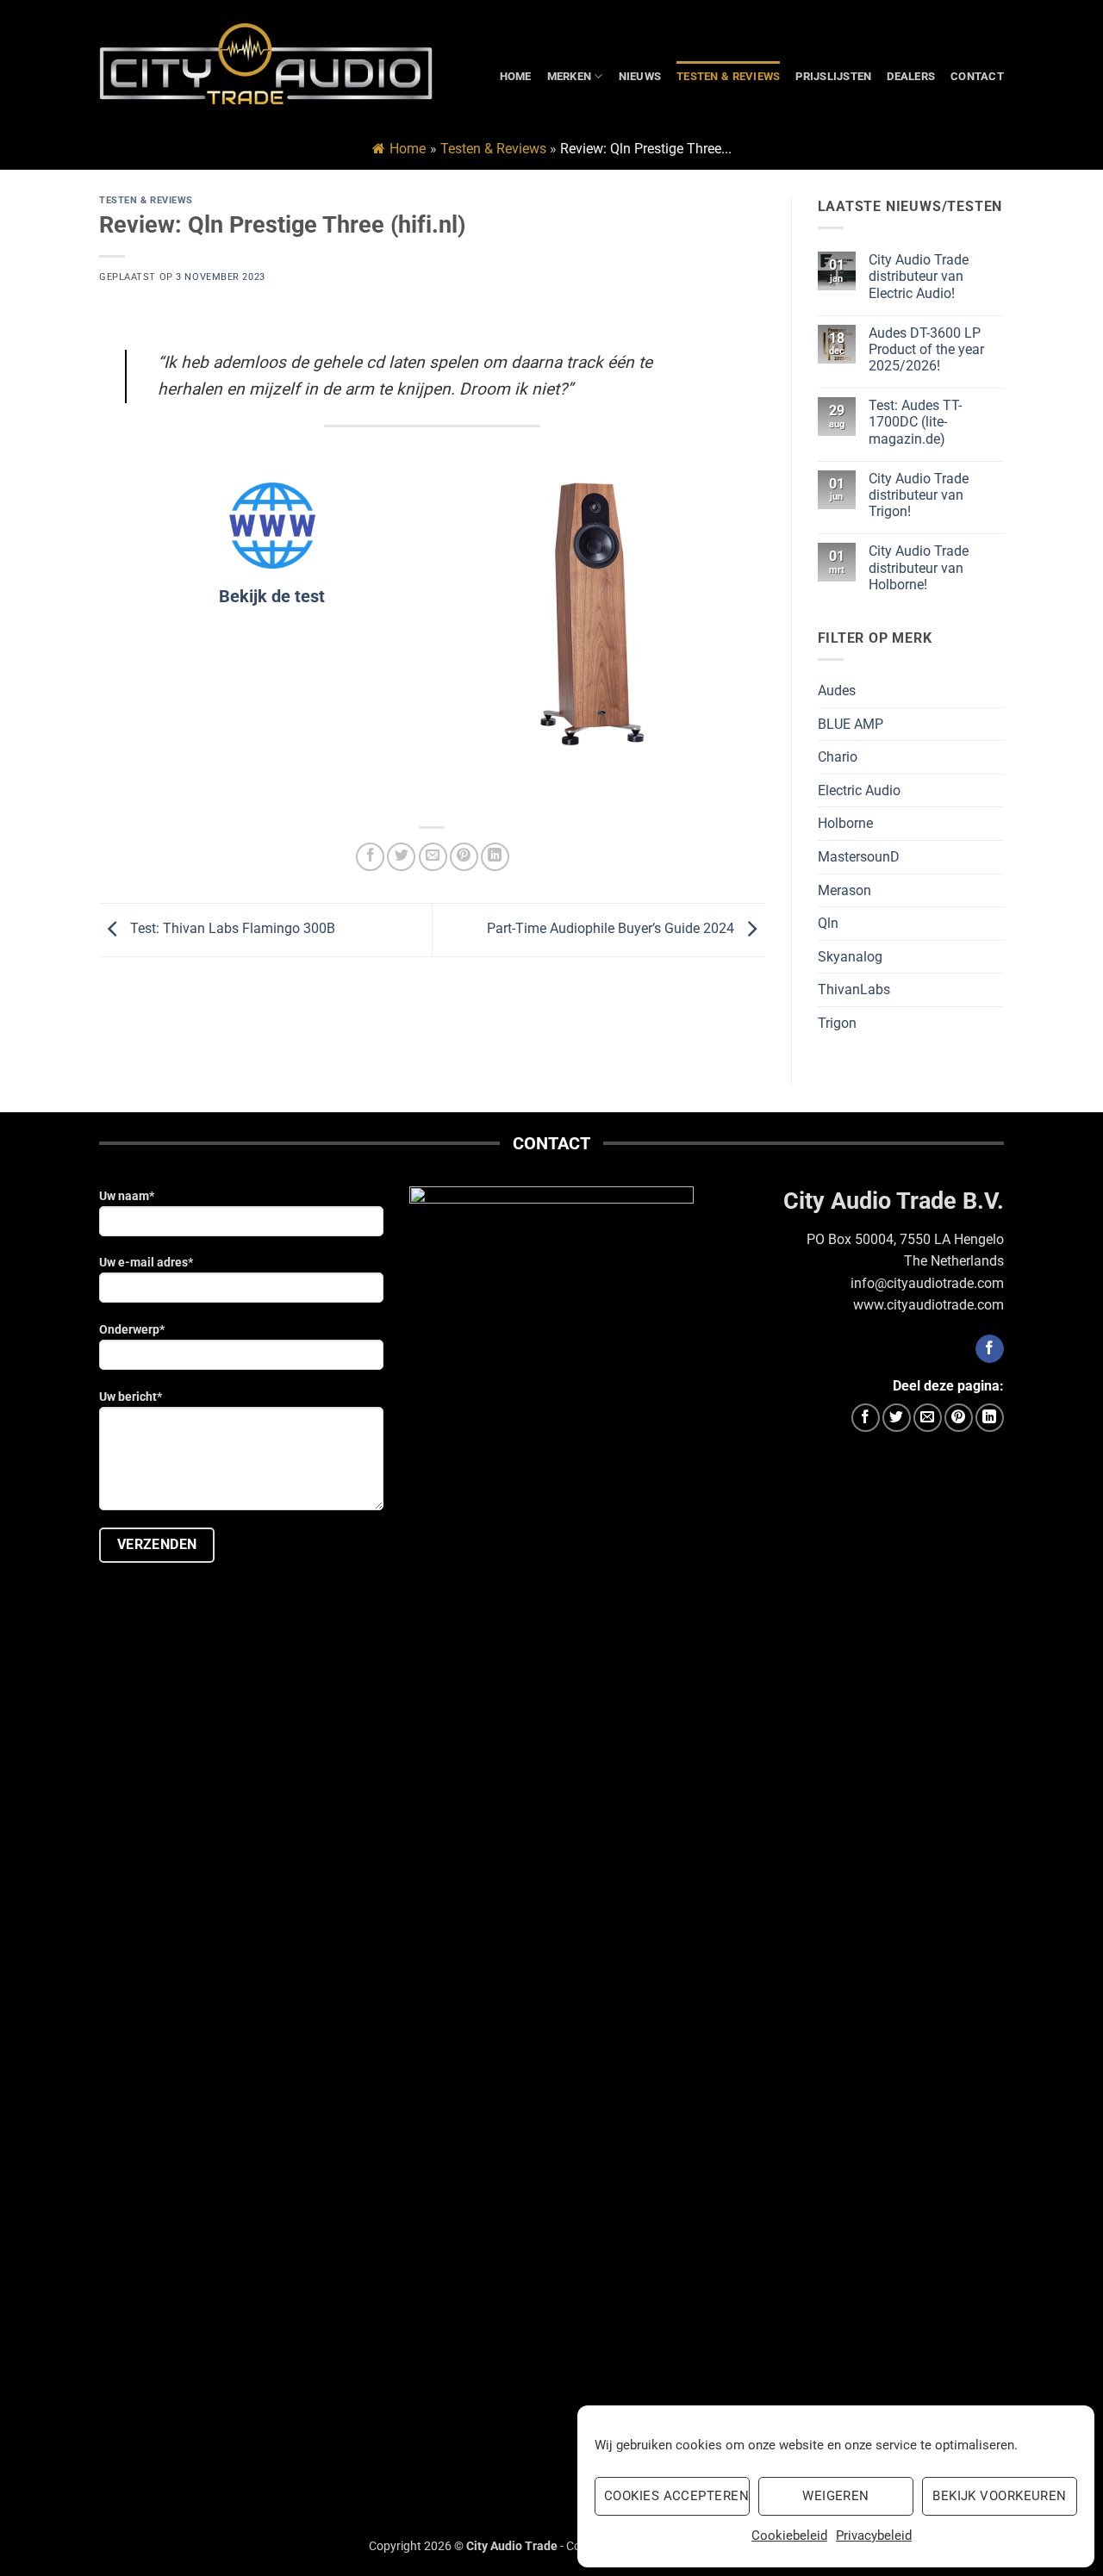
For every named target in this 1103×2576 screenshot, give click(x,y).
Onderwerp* (132, 1330)
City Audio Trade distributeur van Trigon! (919, 495)
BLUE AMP (851, 724)
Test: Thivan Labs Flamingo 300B (231, 929)
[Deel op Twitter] (401, 857)
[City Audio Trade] (266, 64)
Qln (828, 923)
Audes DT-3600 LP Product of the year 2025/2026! (926, 349)
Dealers (911, 76)
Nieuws (640, 76)
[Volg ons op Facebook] (990, 1349)
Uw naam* (127, 1196)
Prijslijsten (833, 76)
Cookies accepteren (676, 2496)
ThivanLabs (854, 989)
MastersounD (859, 857)
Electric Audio (859, 790)
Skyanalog (850, 957)
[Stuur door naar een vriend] (433, 857)
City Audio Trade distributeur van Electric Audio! (919, 276)
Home (516, 76)
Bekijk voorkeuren (1000, 2496)
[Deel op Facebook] (370, 857)
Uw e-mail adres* (146, 1263)
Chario (838, 757)
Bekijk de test (272, 596)
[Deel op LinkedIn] (495, 857)
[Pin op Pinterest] (464, 857)
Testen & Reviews (728, 76)
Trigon (837, 1023)
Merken (570, 76)
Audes (837, 691)
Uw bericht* (131, 1397)
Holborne (845, 823)
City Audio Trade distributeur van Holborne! (919, 567)
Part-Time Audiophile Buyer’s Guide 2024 (612, 929)
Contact (977, 76)
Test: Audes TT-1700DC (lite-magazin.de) (915, 422)
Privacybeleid (874, 2536)
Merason (844, 890)
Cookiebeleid (789, 2536)
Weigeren (836, 2496)
